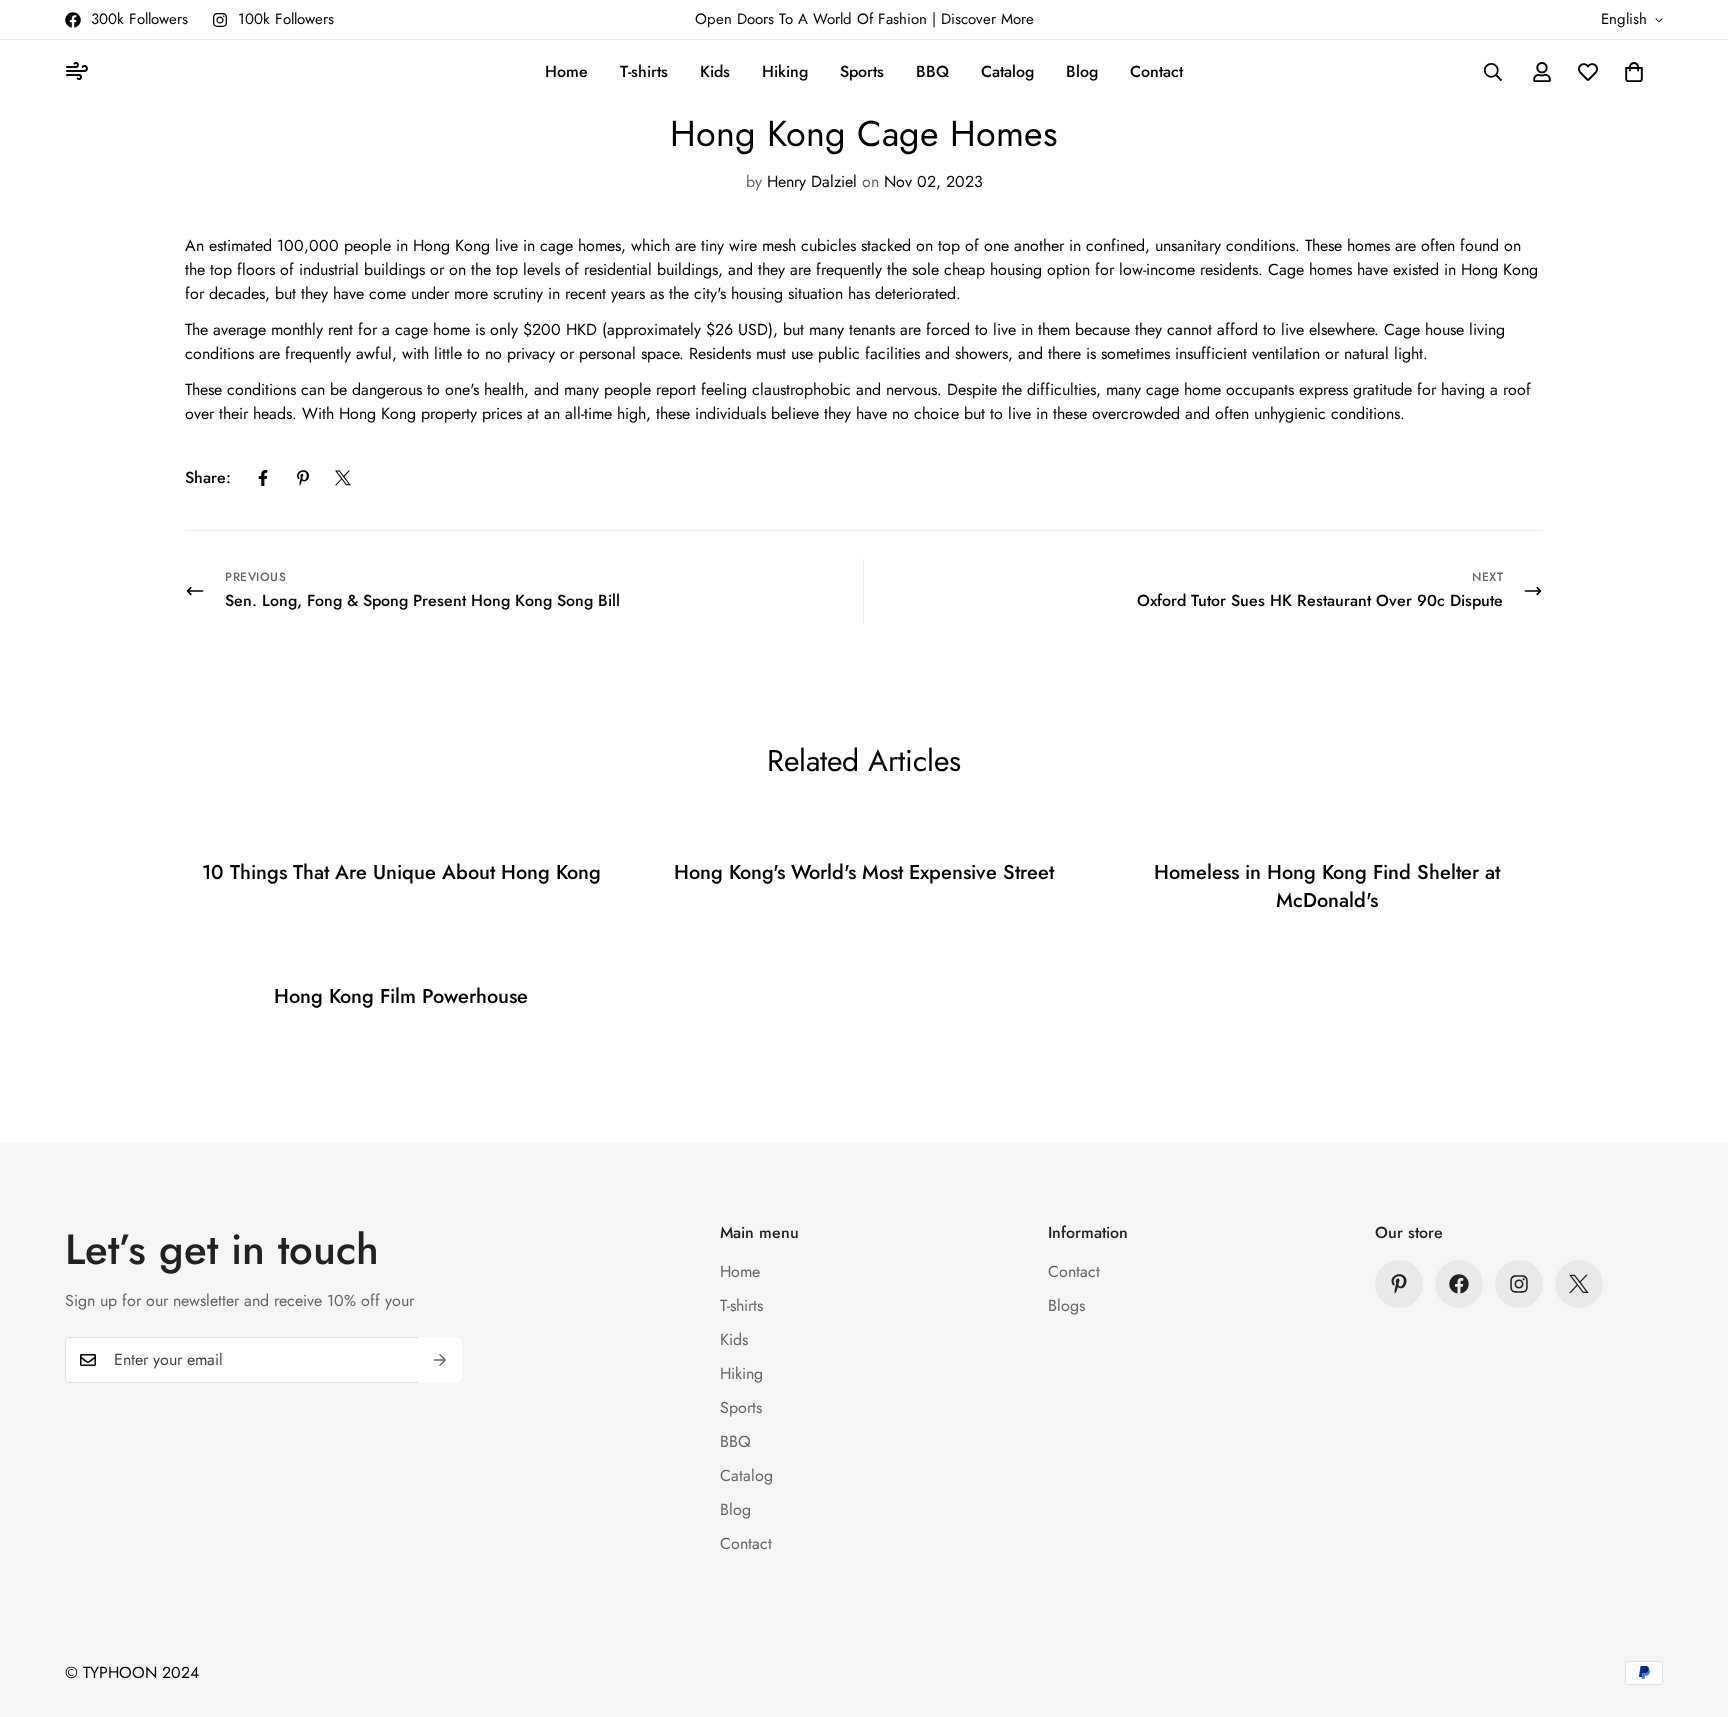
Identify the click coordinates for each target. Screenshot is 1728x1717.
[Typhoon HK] (80, 72)
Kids (715, 71)
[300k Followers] (1459, 1284)
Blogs (1066, 1305)
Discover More (987, 19)
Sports (862, 71)
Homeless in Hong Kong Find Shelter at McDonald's (1327, 886)
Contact (1156, 71)
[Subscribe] (440, 1360)
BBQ (932, 71)
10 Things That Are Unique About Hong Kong (401, 872)
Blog (1082, 71)
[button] (1634, 72)
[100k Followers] (1519, 1284)
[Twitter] (343, 478)
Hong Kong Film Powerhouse (401, 996)
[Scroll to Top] (1689, 1608)
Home (566, 71)
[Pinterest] (303, 478)
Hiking (785, 71)
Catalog (1007, 71)
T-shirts (644, 71)
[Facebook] (263, 478)
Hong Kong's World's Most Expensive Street (864, 872)
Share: (208, 477)
